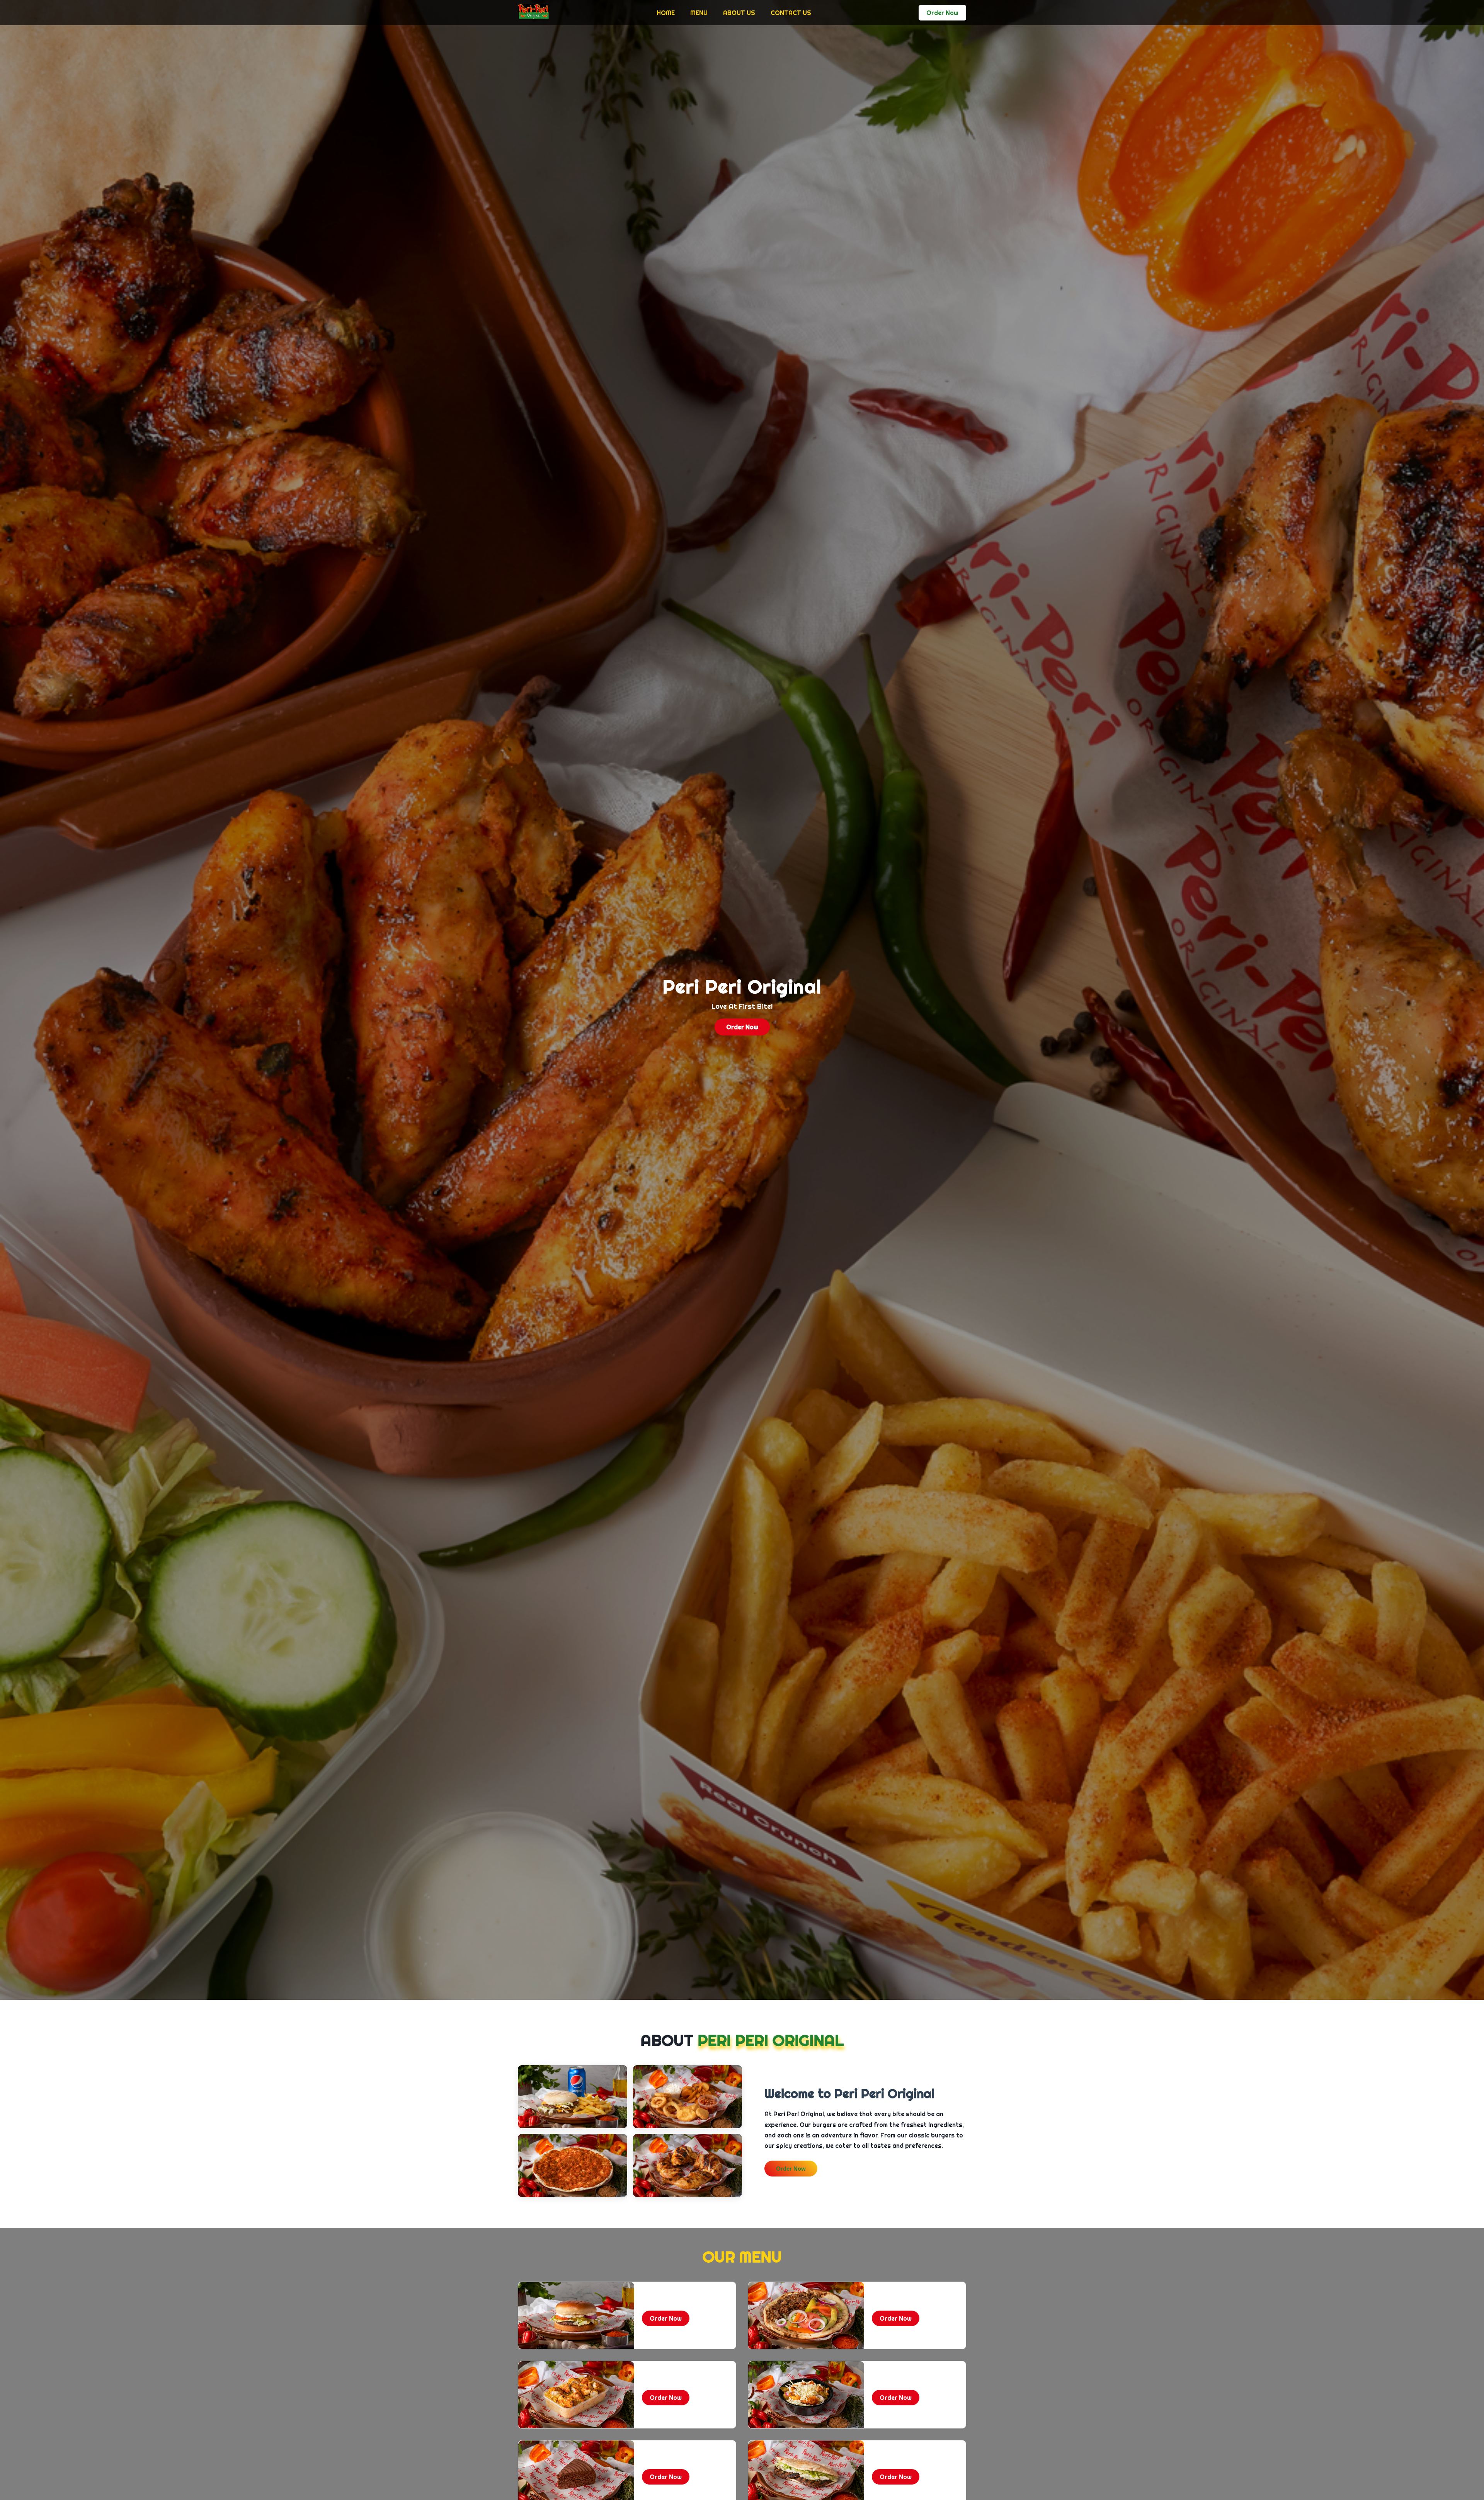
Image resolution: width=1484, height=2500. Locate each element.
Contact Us (791, 13)
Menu (699, 13)
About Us (739, 13)
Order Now (791, 2169)
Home (666, 13)
